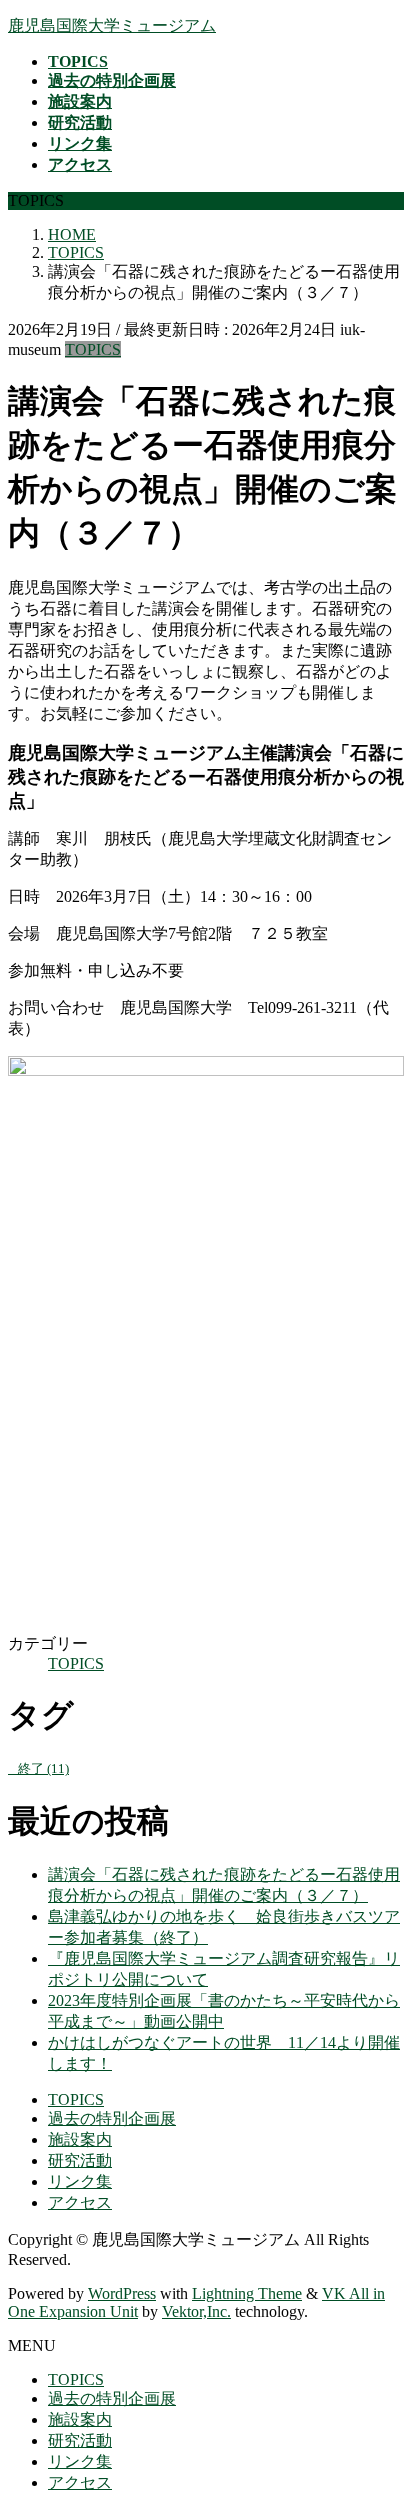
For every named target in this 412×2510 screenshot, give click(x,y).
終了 (43, 1768)
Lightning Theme (247, 2293)
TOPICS (93, 349)
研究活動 (80, 2160)
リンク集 (80, 2181)
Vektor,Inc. (196, 2311)
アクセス (80, 2202)
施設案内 (80, 2139)
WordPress (122, 2293)
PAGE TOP (384, 2414)
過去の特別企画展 (112, 2118)
